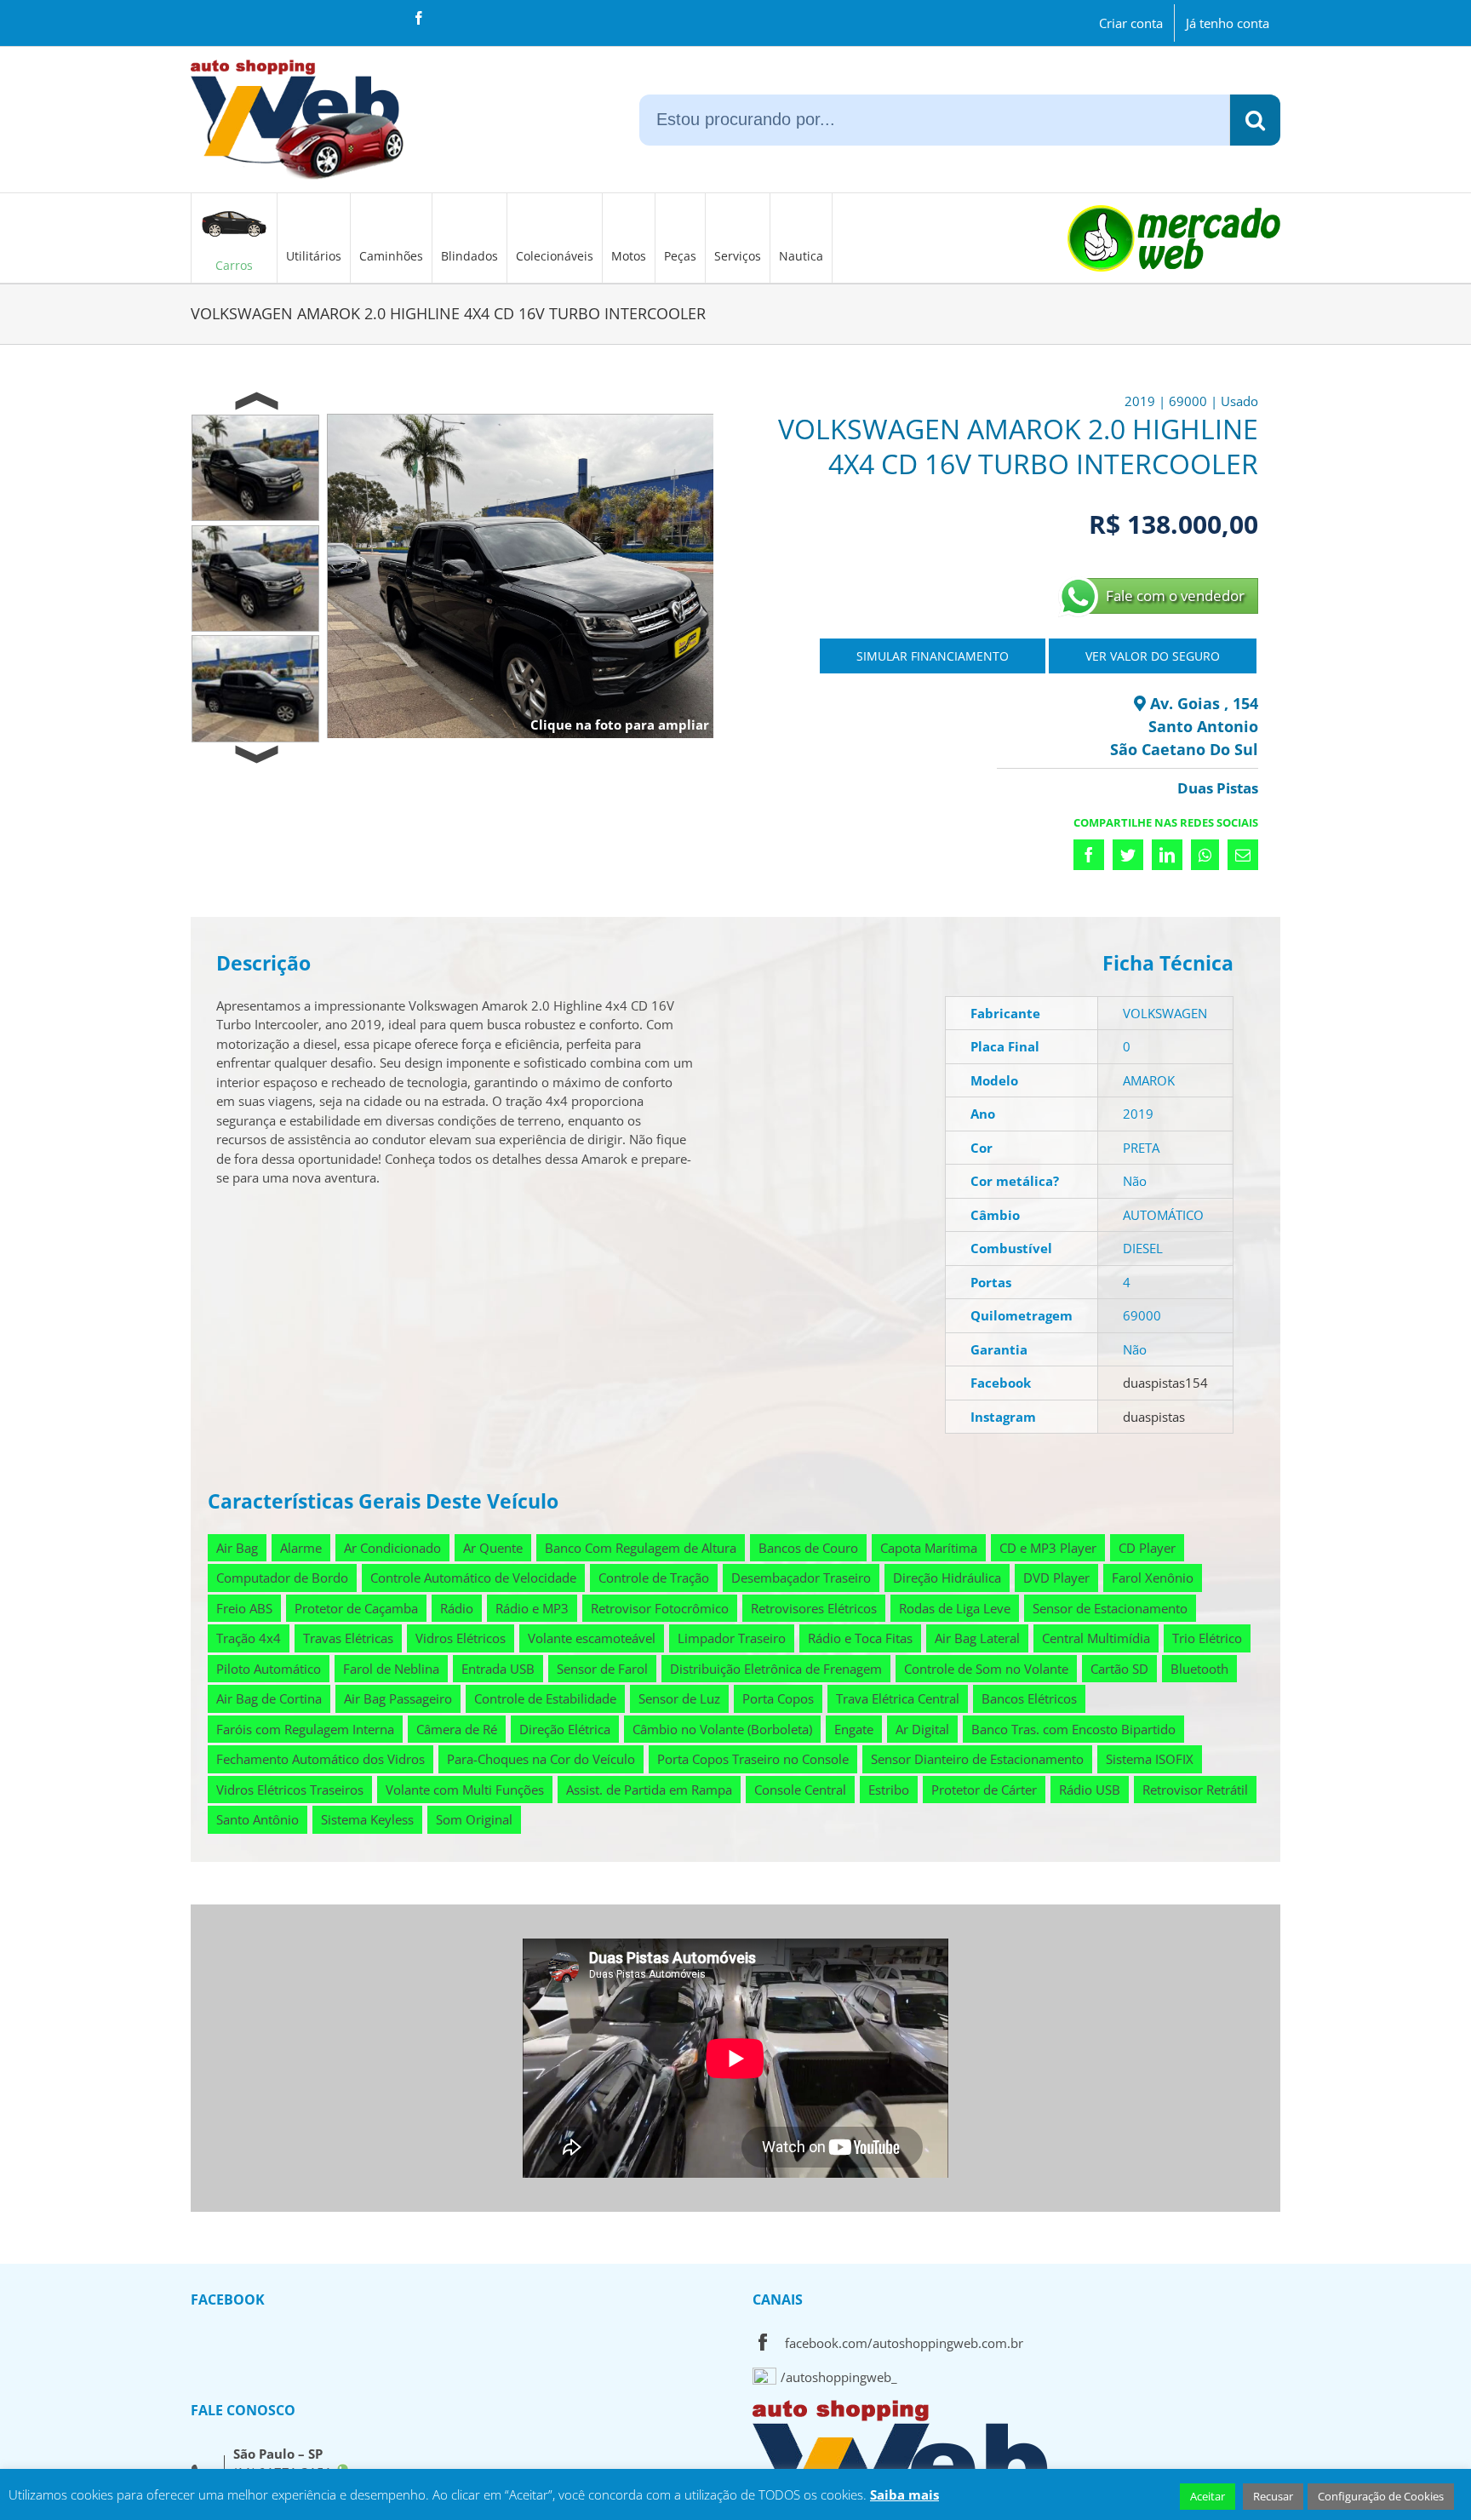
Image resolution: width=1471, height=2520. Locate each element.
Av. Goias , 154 (1202, 703)
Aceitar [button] (1208, 2496)
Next (256, 755)
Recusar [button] (1273, 2496)
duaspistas (1154, 1417)
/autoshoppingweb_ (839, 2377)
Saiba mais (904, 2494)
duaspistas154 (1165, 1383)
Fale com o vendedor (1175, 596)
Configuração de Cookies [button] (1381, 2496)
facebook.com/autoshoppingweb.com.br (904, 2343)
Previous (256, 402)
